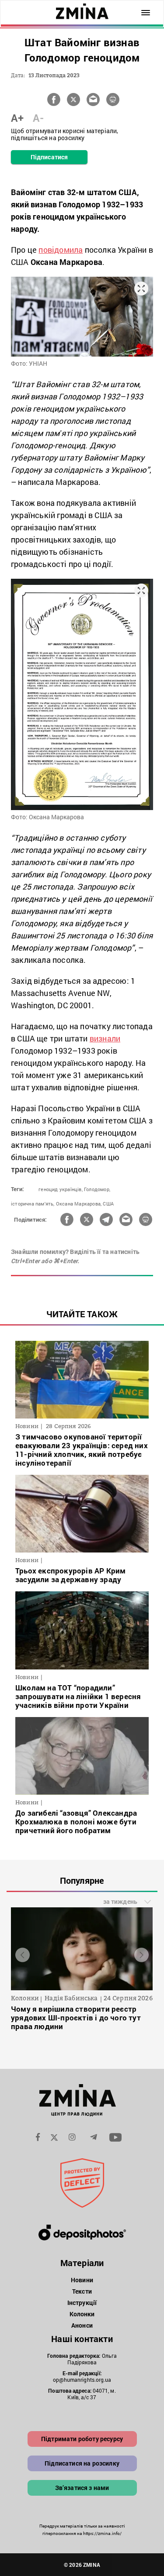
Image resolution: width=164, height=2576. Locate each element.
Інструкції (82, 2303)
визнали (105, 1038)
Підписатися (49, 157)
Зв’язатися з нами (82, 2488)
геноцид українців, (61, 1189)
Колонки (82, 2314)
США (108, 1204)
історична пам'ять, (33, 1204)
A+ (17, 118)
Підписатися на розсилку (82, 2463)
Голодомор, (97, 1189)
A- (38, 118)
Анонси (82, 2325)
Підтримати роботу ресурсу (82, 2439)
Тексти (82, 2291)
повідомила (61, 250)
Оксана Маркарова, (79, 1204)
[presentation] (23, 1955)
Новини (82, 2280)
